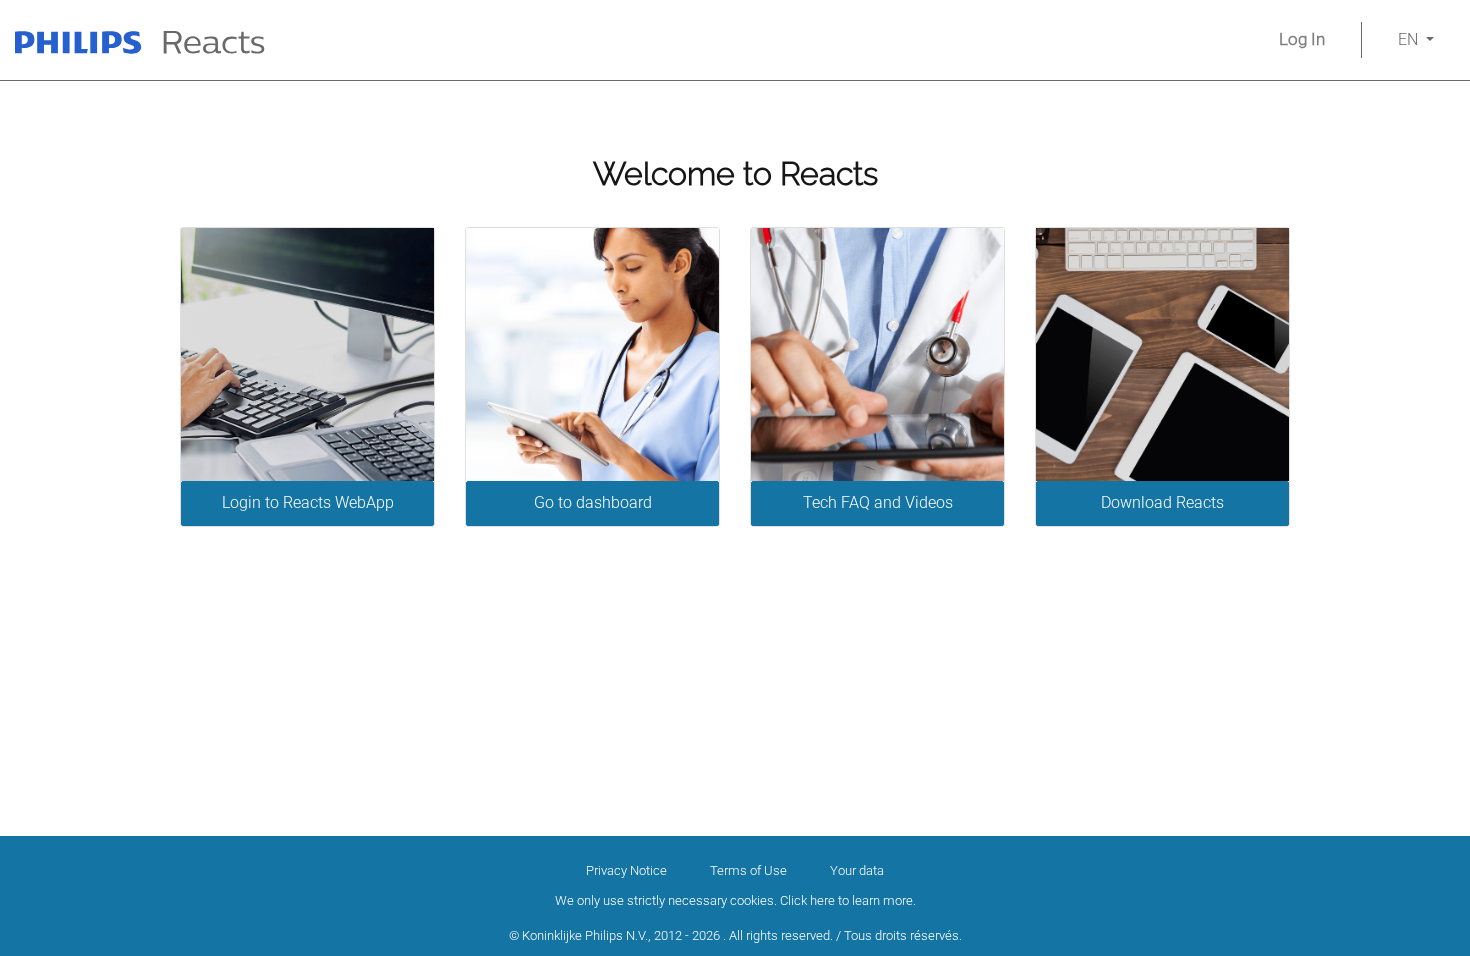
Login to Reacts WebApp (308, 502)
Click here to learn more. (848, 900)
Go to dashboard (593, 502)
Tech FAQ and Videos (878, 502)
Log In (1302, 39)
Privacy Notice (626, 870)
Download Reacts (1162, 502)
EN (1410, 39)
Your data (857, 870)
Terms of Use (748, 870)
